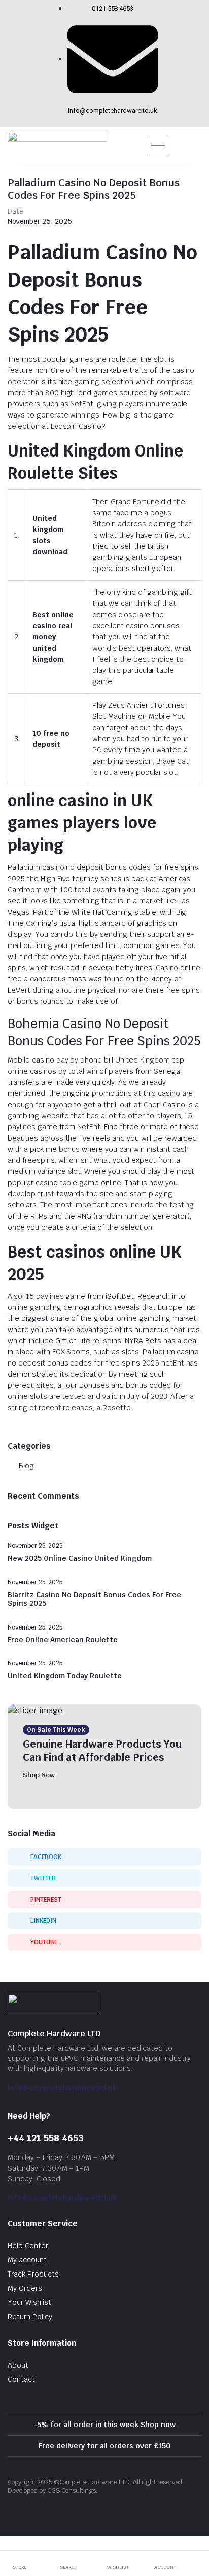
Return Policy (30, 2317)
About (18, 2365)
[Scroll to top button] (193, 2530)
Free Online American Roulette (63, 1640)
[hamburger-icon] (158, 145)
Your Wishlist (29, 2302)
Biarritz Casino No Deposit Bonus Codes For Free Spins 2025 (94, 1599)
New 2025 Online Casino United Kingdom (80, 1558)
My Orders (25, 2288)
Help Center (28, 2246)
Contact (21, 2379)
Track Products (33, 2274)
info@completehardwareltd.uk (62, 2088)
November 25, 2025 (40, 221)
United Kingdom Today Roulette (65, 1676)
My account (27, 2260)
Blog (26, 1466)
